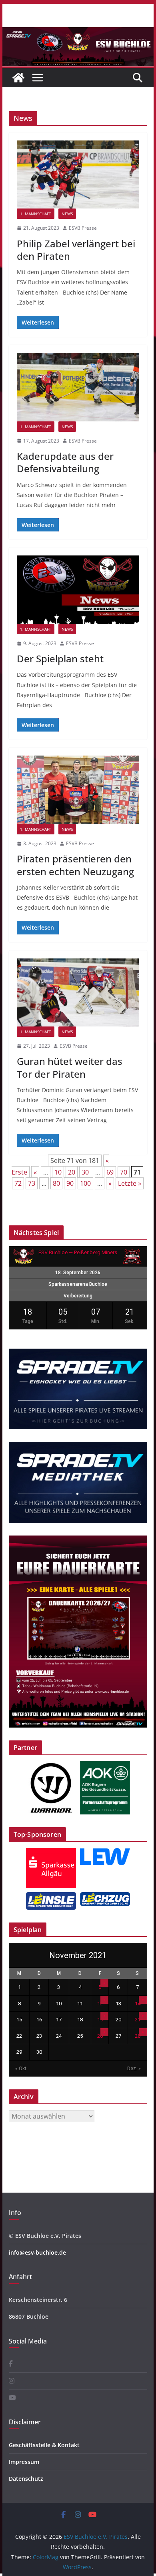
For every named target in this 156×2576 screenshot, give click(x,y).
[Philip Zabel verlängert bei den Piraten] (78, 174)
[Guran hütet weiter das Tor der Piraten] (78, 992)
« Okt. (21, 2069)
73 (32, 1183)
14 (138, 2004)
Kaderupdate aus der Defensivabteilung (65, 462)
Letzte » (130, 1183)
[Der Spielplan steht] (78, 589)
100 (85, 1183)
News (67, 214)
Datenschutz (26, 2479)
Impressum (24, 2462)
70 (124, 1172)
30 (85, 1172)
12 (100, 2004)
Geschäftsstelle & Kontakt (44, 2445)
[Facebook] (11, 2364)
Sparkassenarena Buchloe (78, 1284)
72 (18, 1183)
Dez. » (134, 2069)
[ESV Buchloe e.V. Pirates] (78, 33)
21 (138, 2020)
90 (70, 1183)
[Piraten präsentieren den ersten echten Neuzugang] (78, 790)
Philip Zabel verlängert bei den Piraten (76, 250)
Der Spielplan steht (60, 659)
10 (58, 1172)
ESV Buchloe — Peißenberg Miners (78, 1252)
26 (100, 2036)
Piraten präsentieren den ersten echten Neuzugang (75, 865)
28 (138, 2036)
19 (100, 2020)
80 (56, 1183)
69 (110, 1172)
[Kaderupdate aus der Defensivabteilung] (78, 387)
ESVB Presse (83, 228)
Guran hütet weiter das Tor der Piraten (70, 1067)
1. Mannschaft (36, 214)
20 (72, 1172)
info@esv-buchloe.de (37, 2252)
